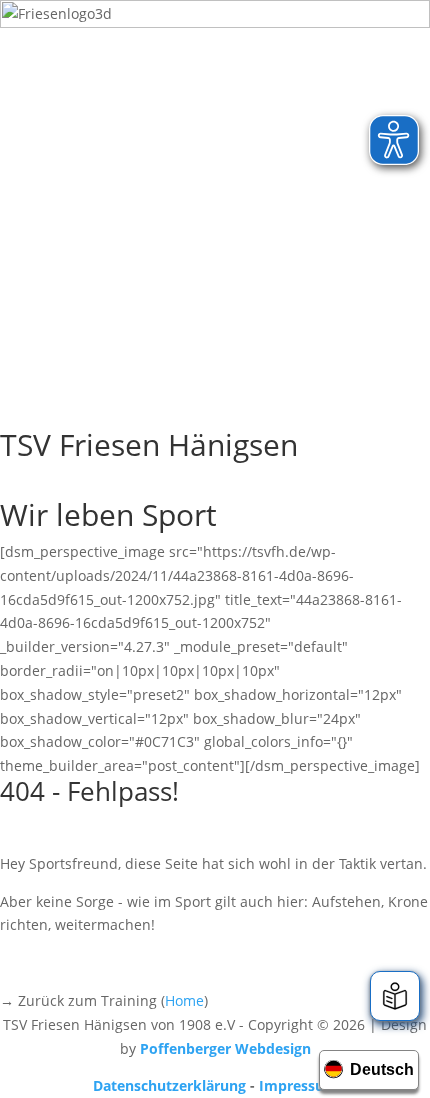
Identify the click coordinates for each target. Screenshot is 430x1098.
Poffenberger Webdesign (225, 1048)
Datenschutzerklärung (169, 1085)
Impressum (298, 1085)
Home (184, 1000)
